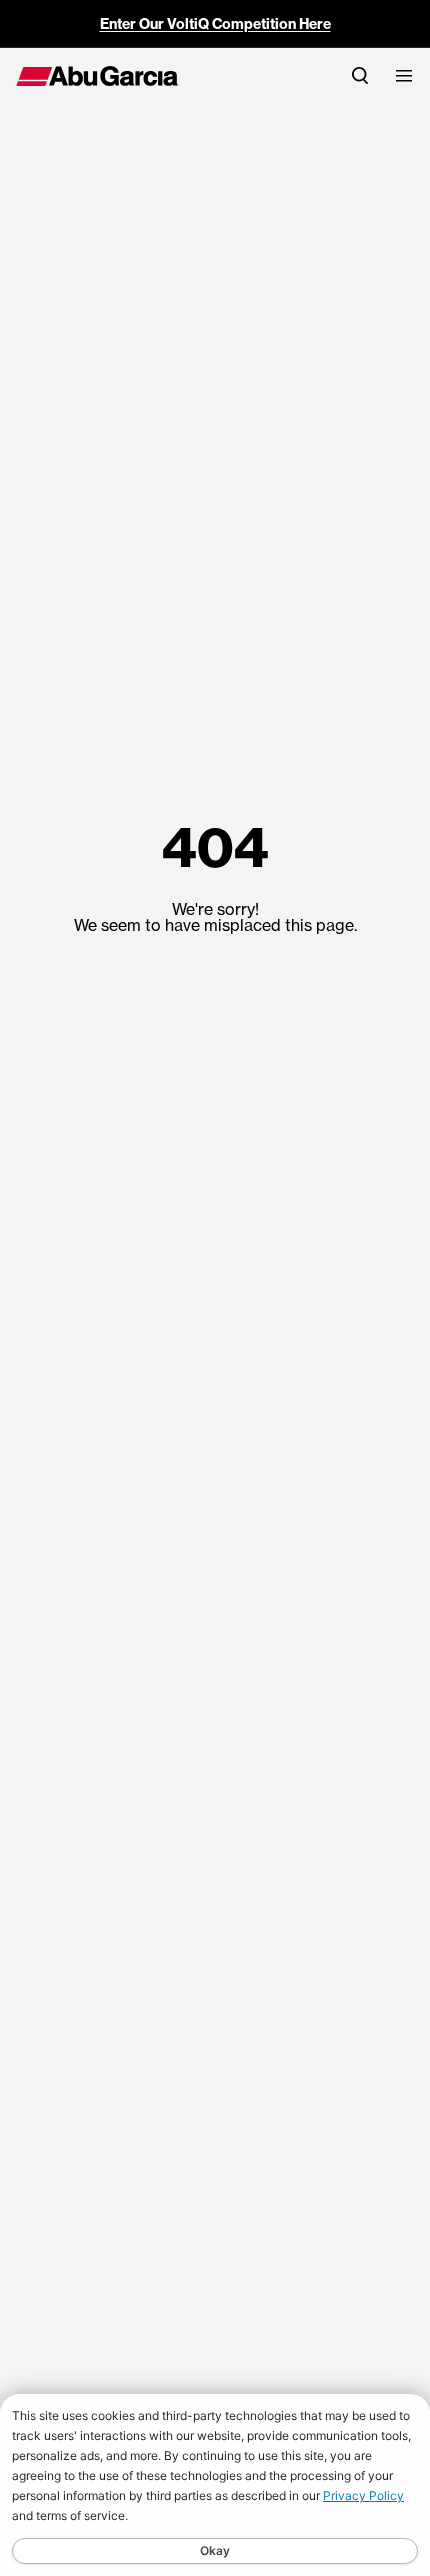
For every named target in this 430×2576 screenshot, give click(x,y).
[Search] (360, 75)
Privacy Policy (363, 2495)
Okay (215, 2550)
